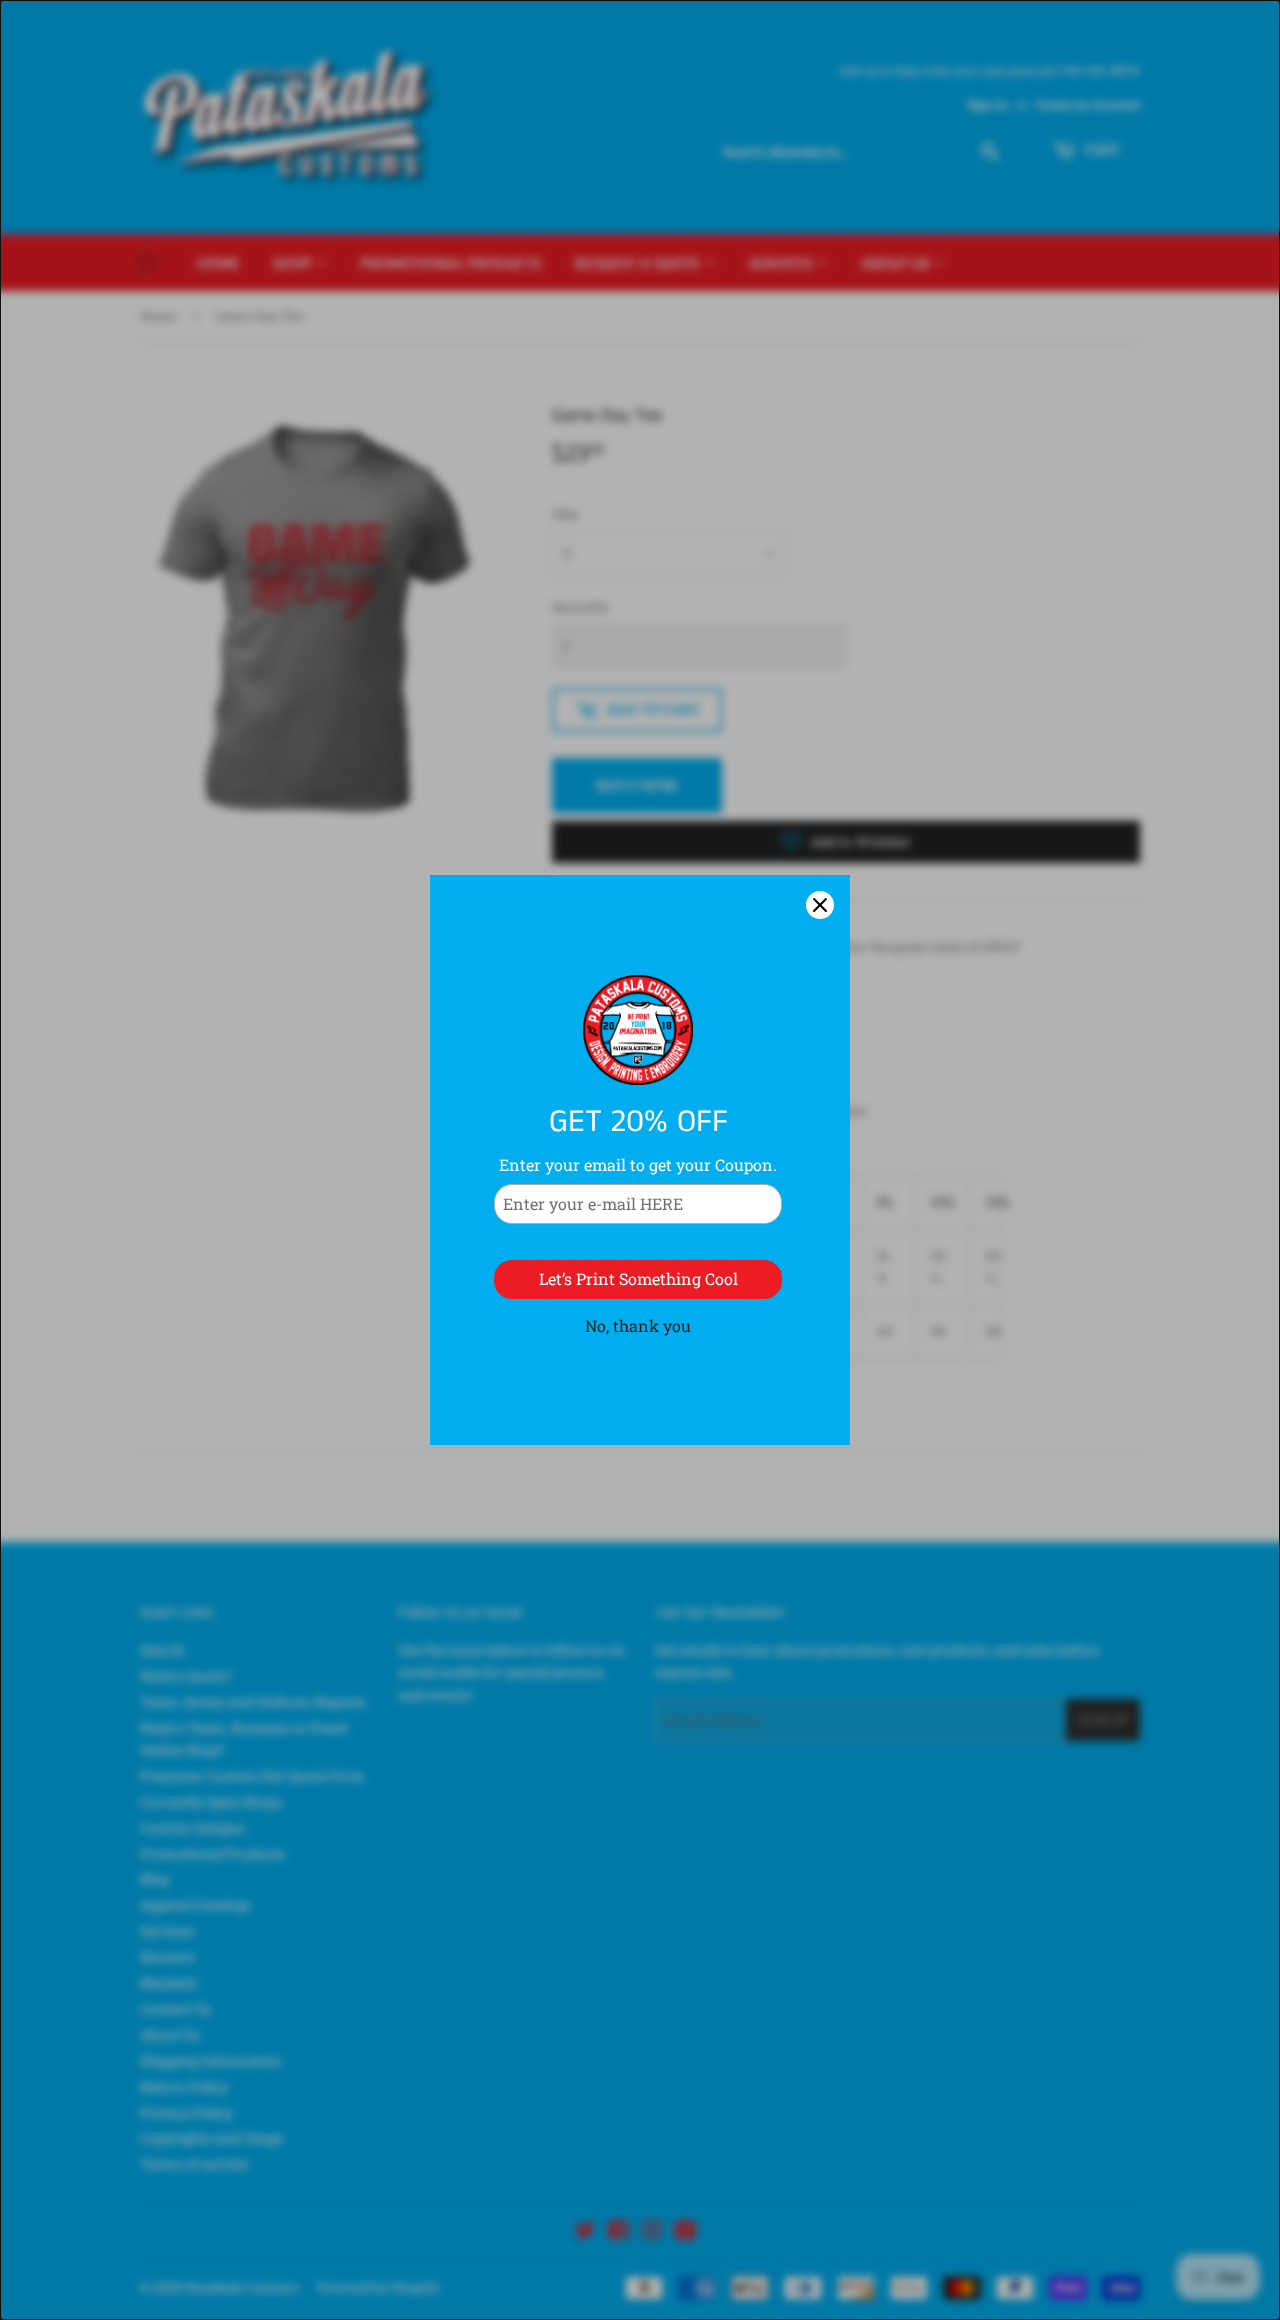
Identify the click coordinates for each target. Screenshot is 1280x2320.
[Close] (820, 905)
